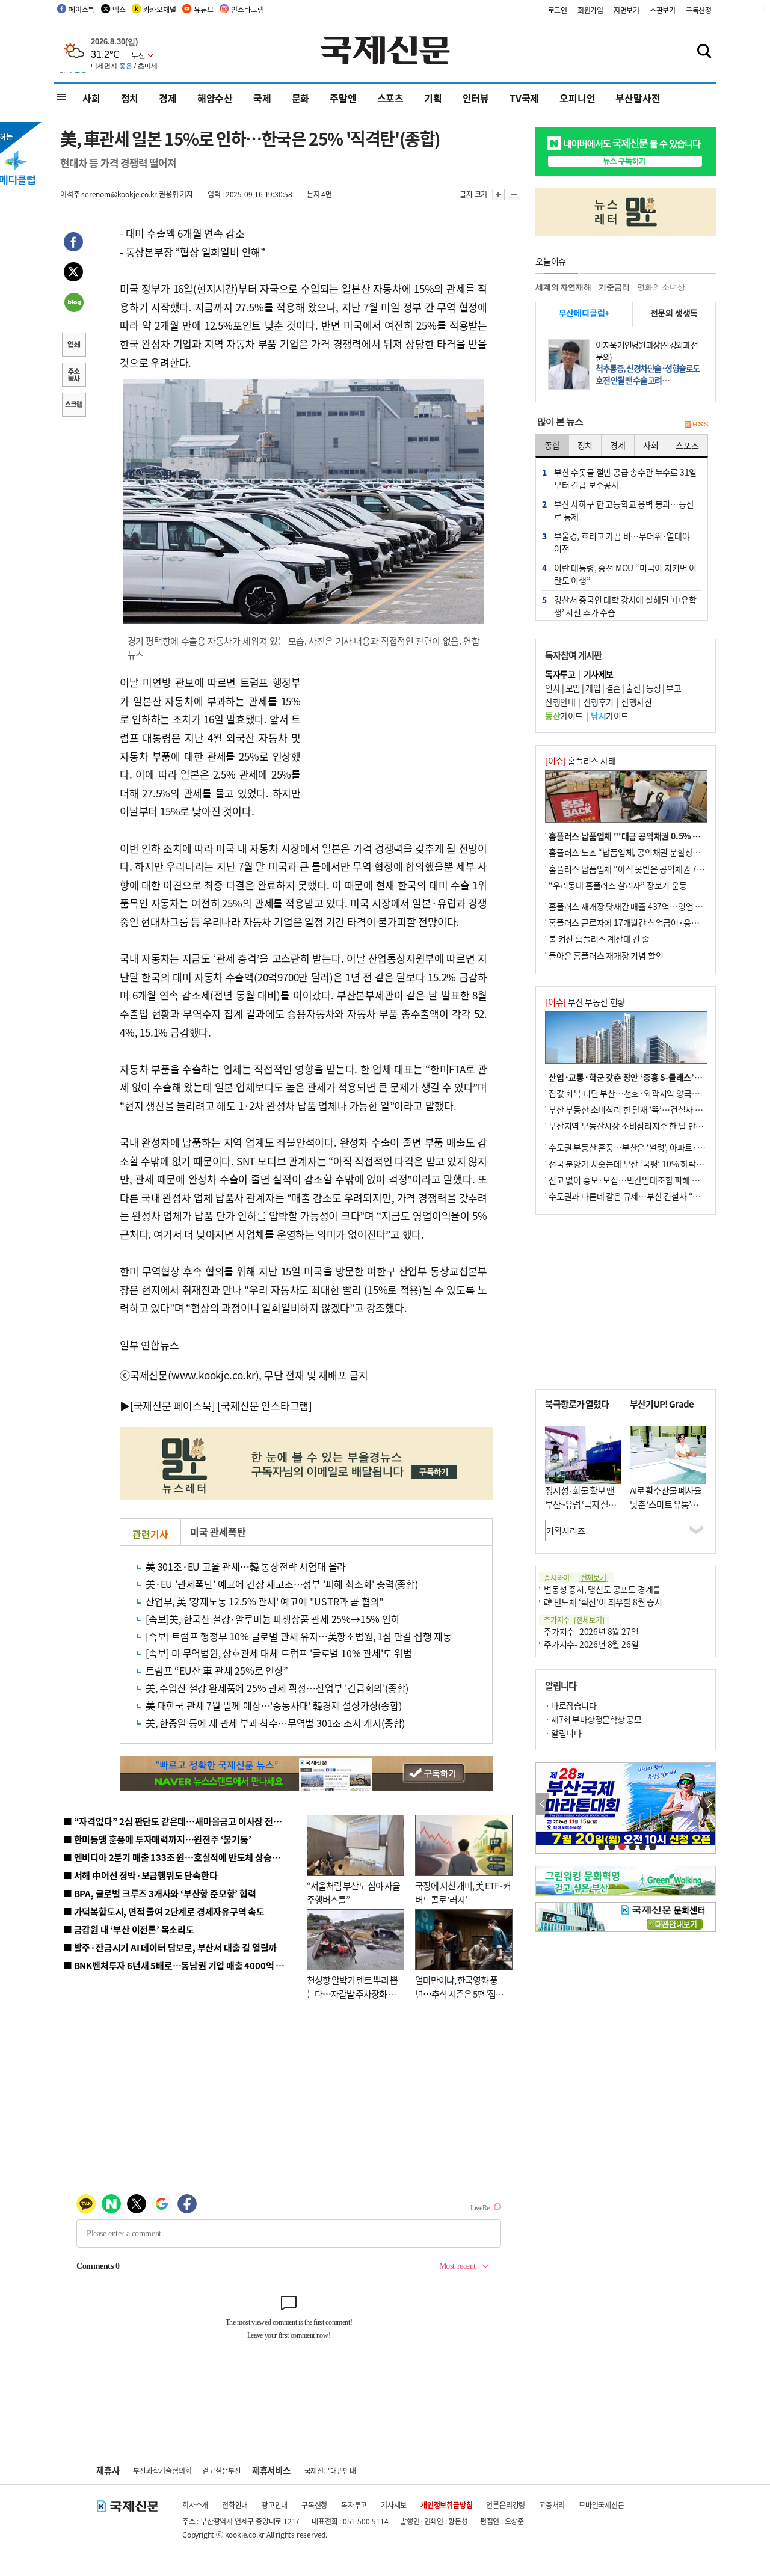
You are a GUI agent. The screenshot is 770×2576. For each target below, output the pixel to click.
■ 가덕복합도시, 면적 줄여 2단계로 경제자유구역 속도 (164, 1911)
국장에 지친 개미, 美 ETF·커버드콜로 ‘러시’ (463, 1892)
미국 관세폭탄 (218, 1532)
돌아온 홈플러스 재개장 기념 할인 (606, 955)
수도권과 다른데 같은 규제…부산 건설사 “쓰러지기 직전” (647, 1196)
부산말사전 (638, 98)
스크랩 (73, 406)
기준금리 (614, 287)
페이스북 (82, 9)
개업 (593, 688)
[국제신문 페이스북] (173, 1406)
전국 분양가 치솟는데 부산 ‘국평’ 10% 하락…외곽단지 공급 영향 (659, 1164)
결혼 (613, 688)
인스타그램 (247, 9)
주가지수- (574, 1620)
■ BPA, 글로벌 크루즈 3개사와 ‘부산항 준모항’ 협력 (160, 1893)
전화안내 (235, 2505)
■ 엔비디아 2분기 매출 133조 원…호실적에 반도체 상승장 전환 (181, 1857)
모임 (573, 688)
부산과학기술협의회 (162, 2470)
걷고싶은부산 (222, 2470)
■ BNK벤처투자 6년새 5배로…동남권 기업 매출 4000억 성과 (178, 1965)
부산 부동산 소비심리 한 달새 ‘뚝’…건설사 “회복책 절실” (646, 1109)
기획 (433, 98)
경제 (168, 98)
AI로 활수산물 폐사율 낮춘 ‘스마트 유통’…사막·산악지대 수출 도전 (666, 1511)
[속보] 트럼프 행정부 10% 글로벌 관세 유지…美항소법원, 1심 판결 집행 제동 (299, 1636)
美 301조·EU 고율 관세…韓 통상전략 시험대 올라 (246, 1566)
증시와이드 (576, 1578)
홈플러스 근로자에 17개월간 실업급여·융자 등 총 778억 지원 (653, 922)
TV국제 (524, 98)
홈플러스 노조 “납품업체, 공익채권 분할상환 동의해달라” (647, 852)
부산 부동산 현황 (585, 1002)
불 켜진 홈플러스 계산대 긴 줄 (599, 939)
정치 (130, 98)
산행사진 (636, 702)
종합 (552, 445)
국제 (262, 98)
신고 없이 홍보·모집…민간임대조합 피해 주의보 (632, 1180)
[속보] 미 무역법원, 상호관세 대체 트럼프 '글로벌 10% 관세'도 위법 (279, 1653)
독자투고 (354, 2505)
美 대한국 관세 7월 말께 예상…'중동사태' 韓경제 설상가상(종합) (274, 1705)
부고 (673, 688)
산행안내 (560, 702)
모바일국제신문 (602, 2505)
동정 (654, 688)
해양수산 (215, 98)
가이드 (564, 716)
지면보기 (627, 10)
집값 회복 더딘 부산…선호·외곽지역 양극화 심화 (633, 1093)
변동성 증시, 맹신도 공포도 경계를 (602, 1589)
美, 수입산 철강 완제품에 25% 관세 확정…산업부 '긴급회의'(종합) (277, 1688)
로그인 (558, 10)
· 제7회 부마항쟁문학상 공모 (593, 1719)
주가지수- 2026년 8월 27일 (591, 1631)
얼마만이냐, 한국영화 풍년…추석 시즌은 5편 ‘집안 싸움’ (459, 1993)
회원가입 (590, 10)
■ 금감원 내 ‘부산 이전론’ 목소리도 (129, 1929)
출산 (633, 688)
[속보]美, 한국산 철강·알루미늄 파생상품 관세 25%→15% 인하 (273, 1619)
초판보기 (663, 10)
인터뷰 (476, 98)
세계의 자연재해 (563, 287)
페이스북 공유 (73, 244)
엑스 (119, 9)
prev (542, 1804)
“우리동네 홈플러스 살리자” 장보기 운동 (618, 885)
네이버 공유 (73, 304)
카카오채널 (159, 9)
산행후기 (599, 702)
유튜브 (203, 9)
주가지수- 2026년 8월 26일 (591, 1644)
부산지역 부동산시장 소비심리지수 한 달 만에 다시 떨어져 (647, 1126)
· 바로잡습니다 (571, 1705)
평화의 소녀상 (661, 287)
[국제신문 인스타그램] (265, 1406)
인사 (553, 688)
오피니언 (577, 98)
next (709, 1804)
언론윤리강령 (506, 2505)
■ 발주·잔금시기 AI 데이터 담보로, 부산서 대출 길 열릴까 (170, 1947)
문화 (301, 98)
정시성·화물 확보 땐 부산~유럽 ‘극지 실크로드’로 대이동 (581, 1504)
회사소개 (195, 2505)
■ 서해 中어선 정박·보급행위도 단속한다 (140, 1875)
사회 (91, 98)
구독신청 (699, 10)
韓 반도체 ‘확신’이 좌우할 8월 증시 (603, 1602)
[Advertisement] (397, 749)
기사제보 (394, 2505)
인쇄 (73, 346)
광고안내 (275, 2505)
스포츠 (390, 98)
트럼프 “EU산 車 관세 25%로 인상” (217, 1670)
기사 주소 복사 (73, 376)
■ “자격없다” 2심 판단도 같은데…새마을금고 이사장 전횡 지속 (181, 1821)
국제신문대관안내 (330, 2470)
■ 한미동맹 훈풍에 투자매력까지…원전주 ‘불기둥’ (157, 1839)
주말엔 (343, 98)
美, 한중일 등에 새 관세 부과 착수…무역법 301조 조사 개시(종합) (275, 1723)
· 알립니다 (563, 1733)
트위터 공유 (73, 274)
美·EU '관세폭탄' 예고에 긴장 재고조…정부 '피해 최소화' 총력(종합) (282, 1584)
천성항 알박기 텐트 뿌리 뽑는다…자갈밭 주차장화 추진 (352, 1993)
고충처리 (552, 2505)
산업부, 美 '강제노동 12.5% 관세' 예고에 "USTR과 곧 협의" (265, 1601)
